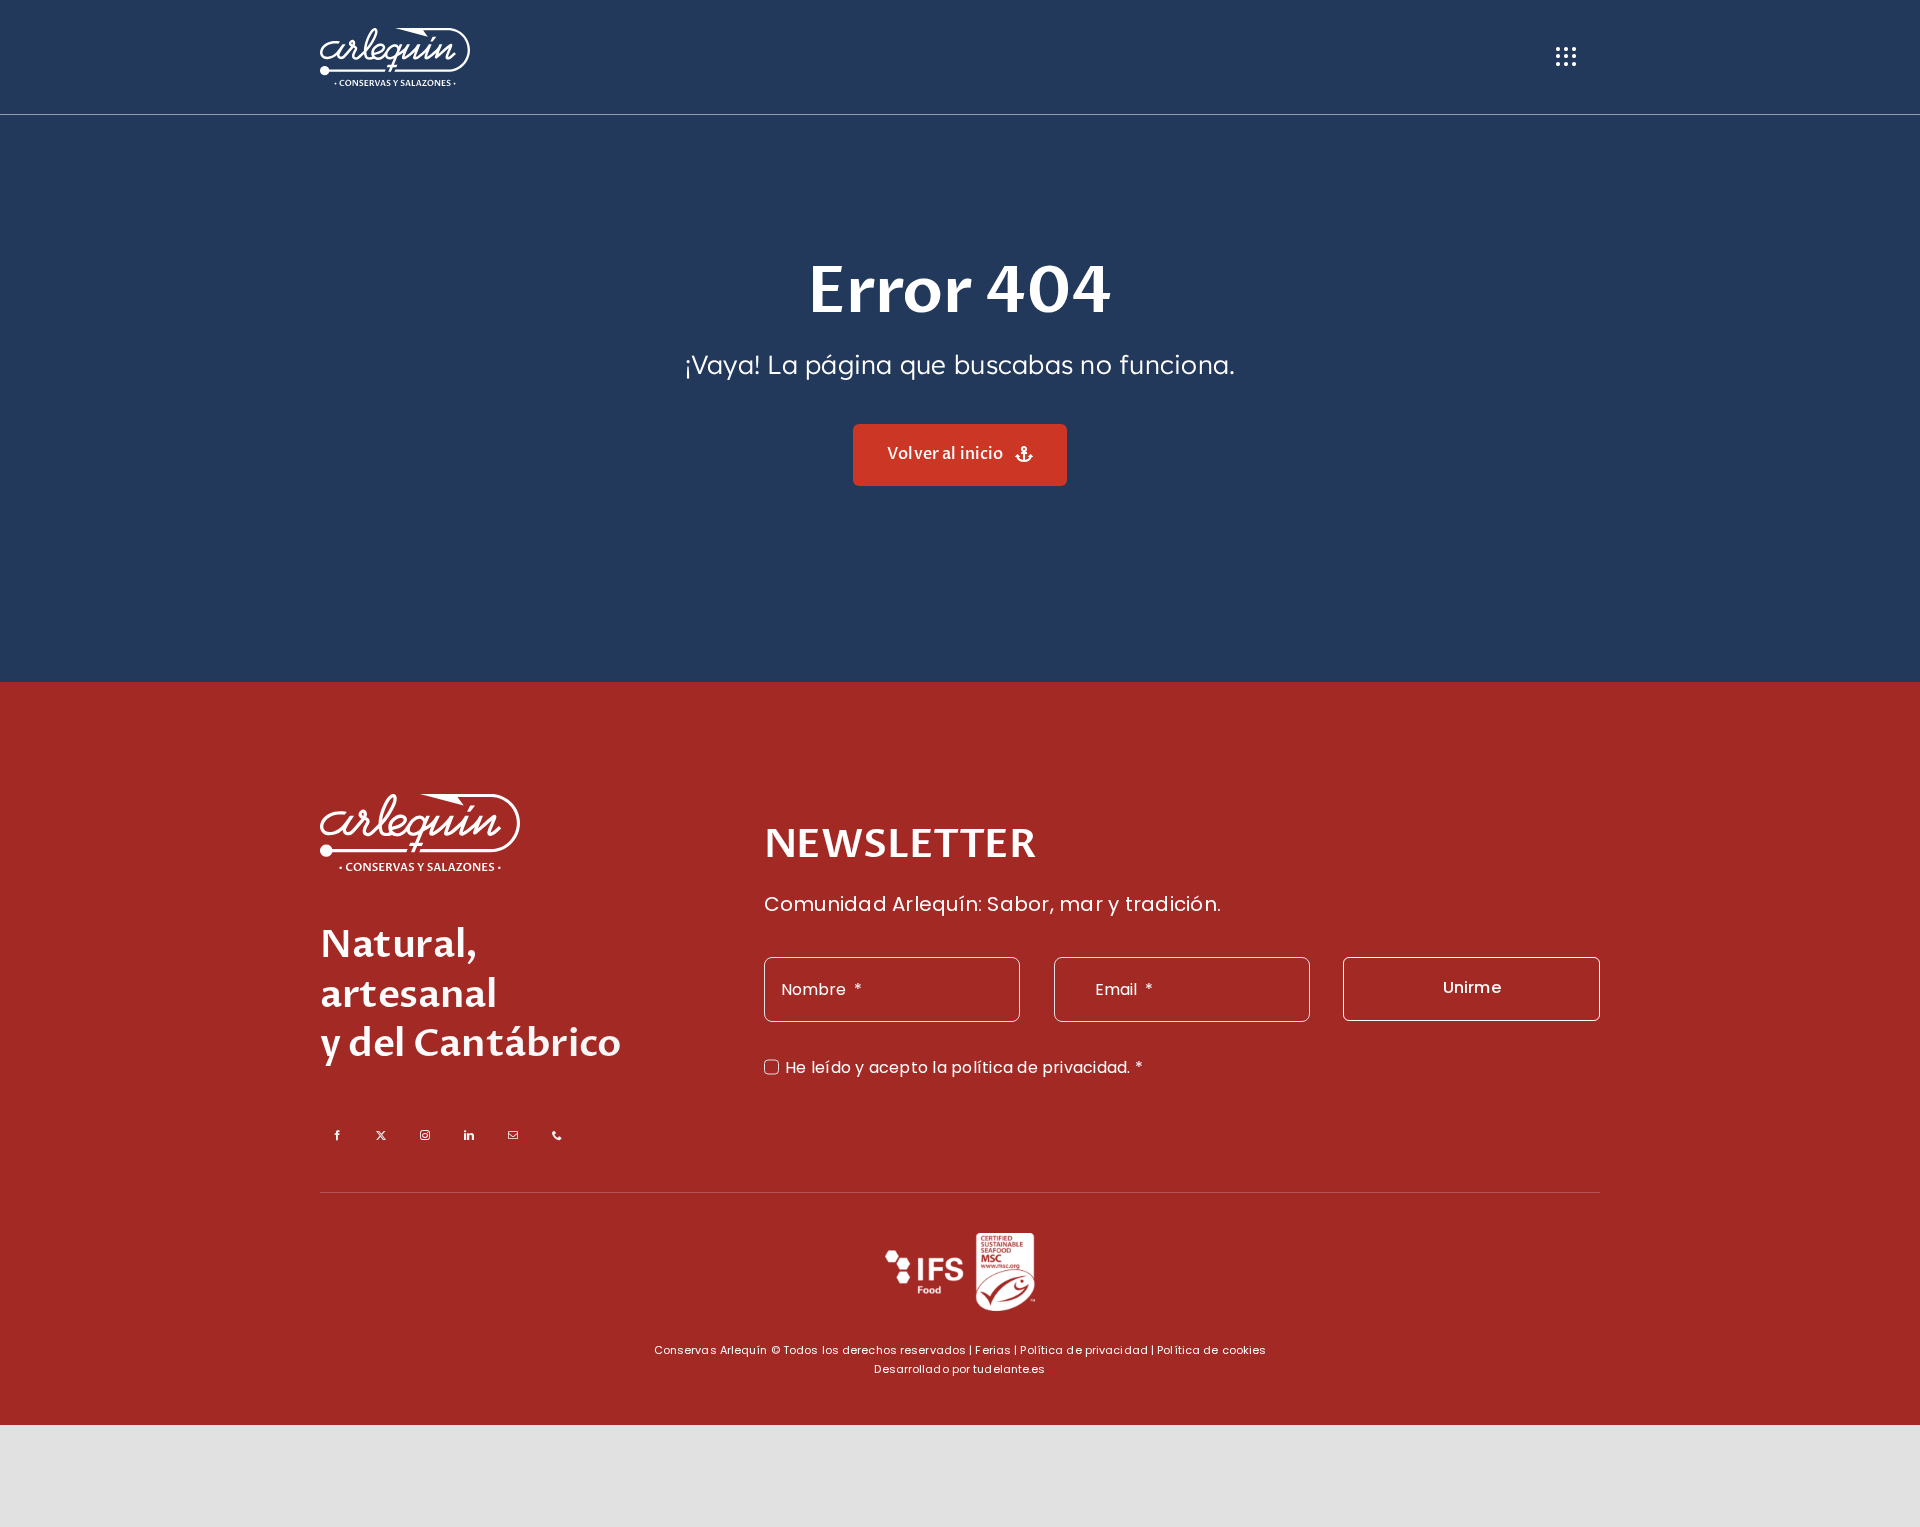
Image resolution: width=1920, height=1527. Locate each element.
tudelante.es (1009, 1369)
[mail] (513, 1135)
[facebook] (337, 1135)
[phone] (557, 1135)
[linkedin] (469, 1135)
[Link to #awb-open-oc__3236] (1566, 57)
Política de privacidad (1083, 1350)
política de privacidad (1039, 1067)
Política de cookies (1211, 1350)
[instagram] (425, 1135)
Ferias (993, 1350)
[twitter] (381, 1135)
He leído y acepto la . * (964, 1067)
